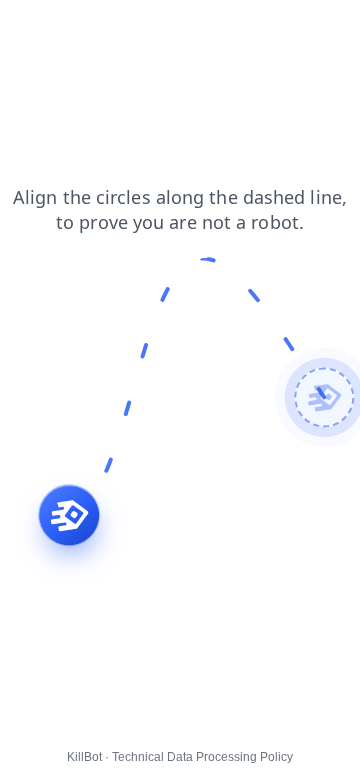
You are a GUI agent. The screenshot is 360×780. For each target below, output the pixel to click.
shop (29, 29)
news (257, 29)
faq (308, 29)
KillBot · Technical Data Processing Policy (180, 757)
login (84, 29)
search (144, 29)
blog (203, 29)
